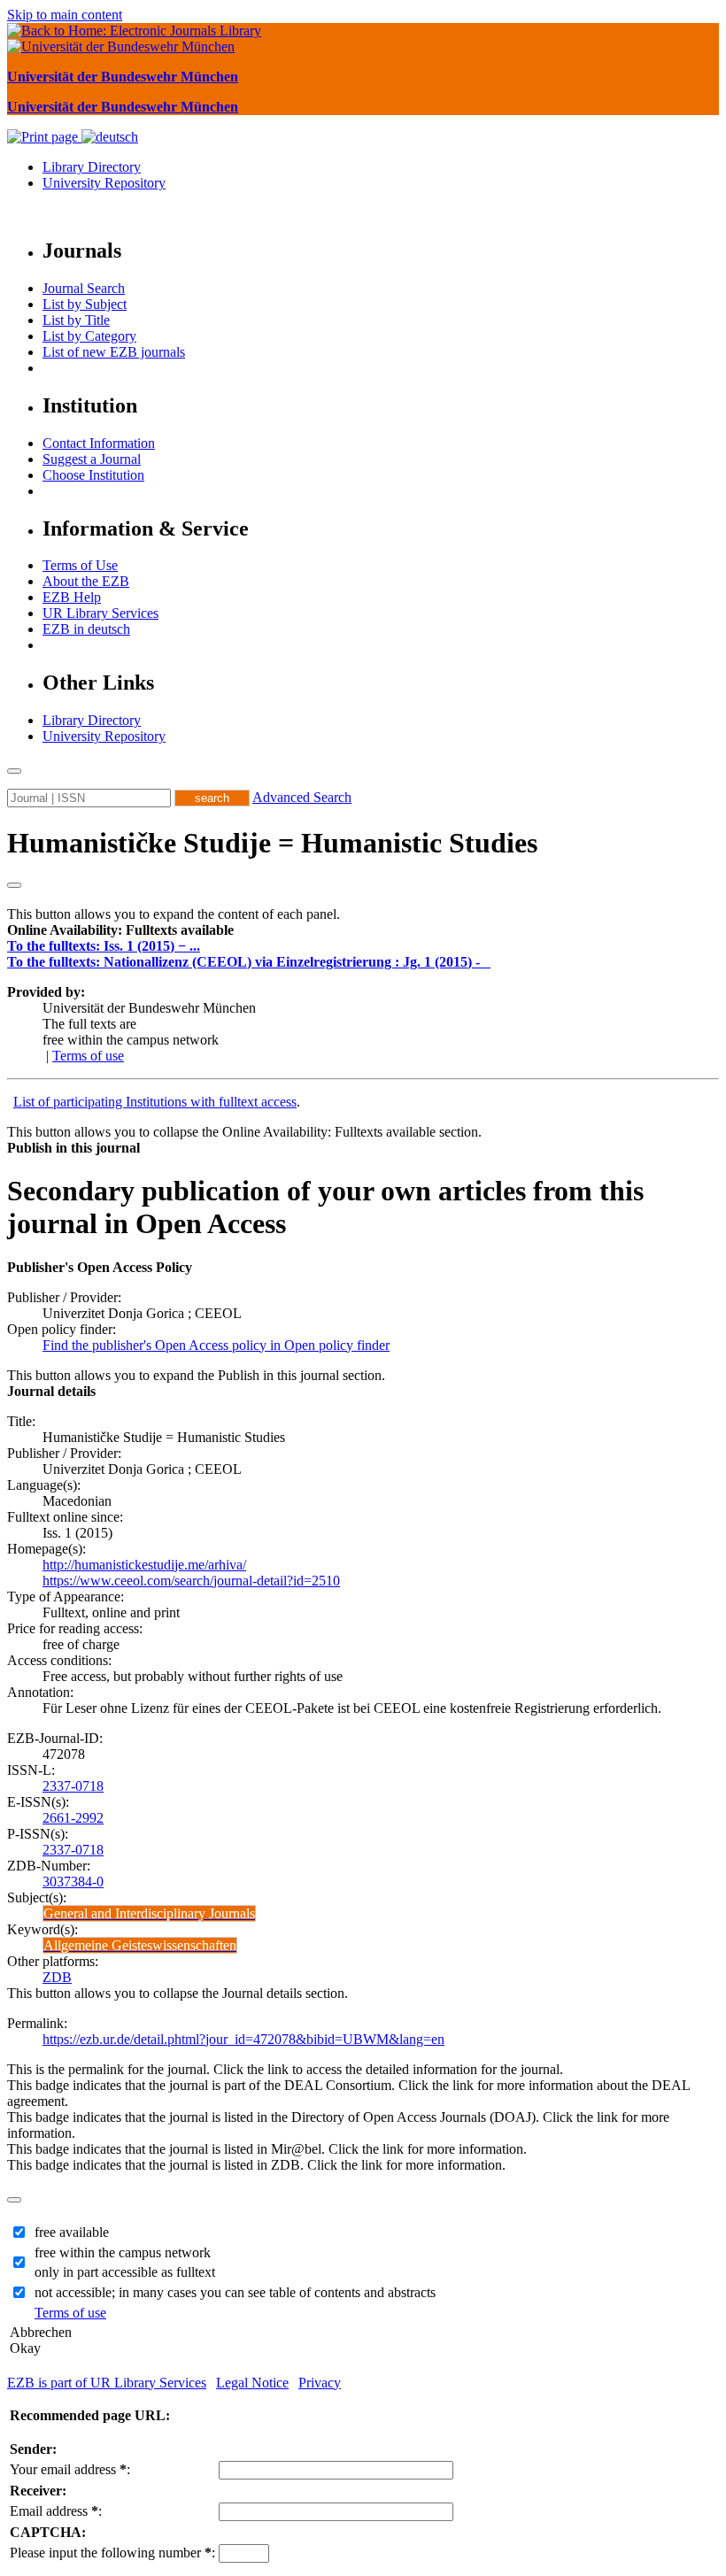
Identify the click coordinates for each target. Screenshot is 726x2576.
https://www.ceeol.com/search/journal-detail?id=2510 (191, 1581)
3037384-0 (73, 1882)
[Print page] (44, 137)
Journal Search (84, 288)
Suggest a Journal (92, 459)
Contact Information (99, 443)
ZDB (57, 1977)
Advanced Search (302, 797)
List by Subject (85, 304)
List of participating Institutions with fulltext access (155, 1102)
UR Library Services (100, 613)
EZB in (86, 629)
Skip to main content (65, 15)
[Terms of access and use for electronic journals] (487, 962)
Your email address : (70, 2469)
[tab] (363, 930)
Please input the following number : (112, 2553)
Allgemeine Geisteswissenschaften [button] (140, 1945)
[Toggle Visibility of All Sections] (14, 885)
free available (72, 2232)
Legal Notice (252, 2383)
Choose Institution (93, 475)
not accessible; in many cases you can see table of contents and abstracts (235, 2292)
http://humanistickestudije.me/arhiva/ (144, 1565)
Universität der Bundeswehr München (123, 77)
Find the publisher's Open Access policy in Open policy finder (216, 1345)
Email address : (56, 2511)
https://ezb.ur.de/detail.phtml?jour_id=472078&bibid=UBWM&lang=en (243, 2039)
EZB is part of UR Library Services (107, 2383)
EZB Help (72, 597)
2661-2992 (73, 1818)
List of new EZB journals (114, 352)
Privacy (320, 2383)
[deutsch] (110, 137)
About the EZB (86, 581)
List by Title (76, 320)
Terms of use (88, 1056)
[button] (120, 930)
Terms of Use (80, 565)
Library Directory (92, 167)
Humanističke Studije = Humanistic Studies (272, 843)
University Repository (104, 183)
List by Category (89, 336)
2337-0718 (73, 1786)
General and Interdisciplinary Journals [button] (149, 1913)
